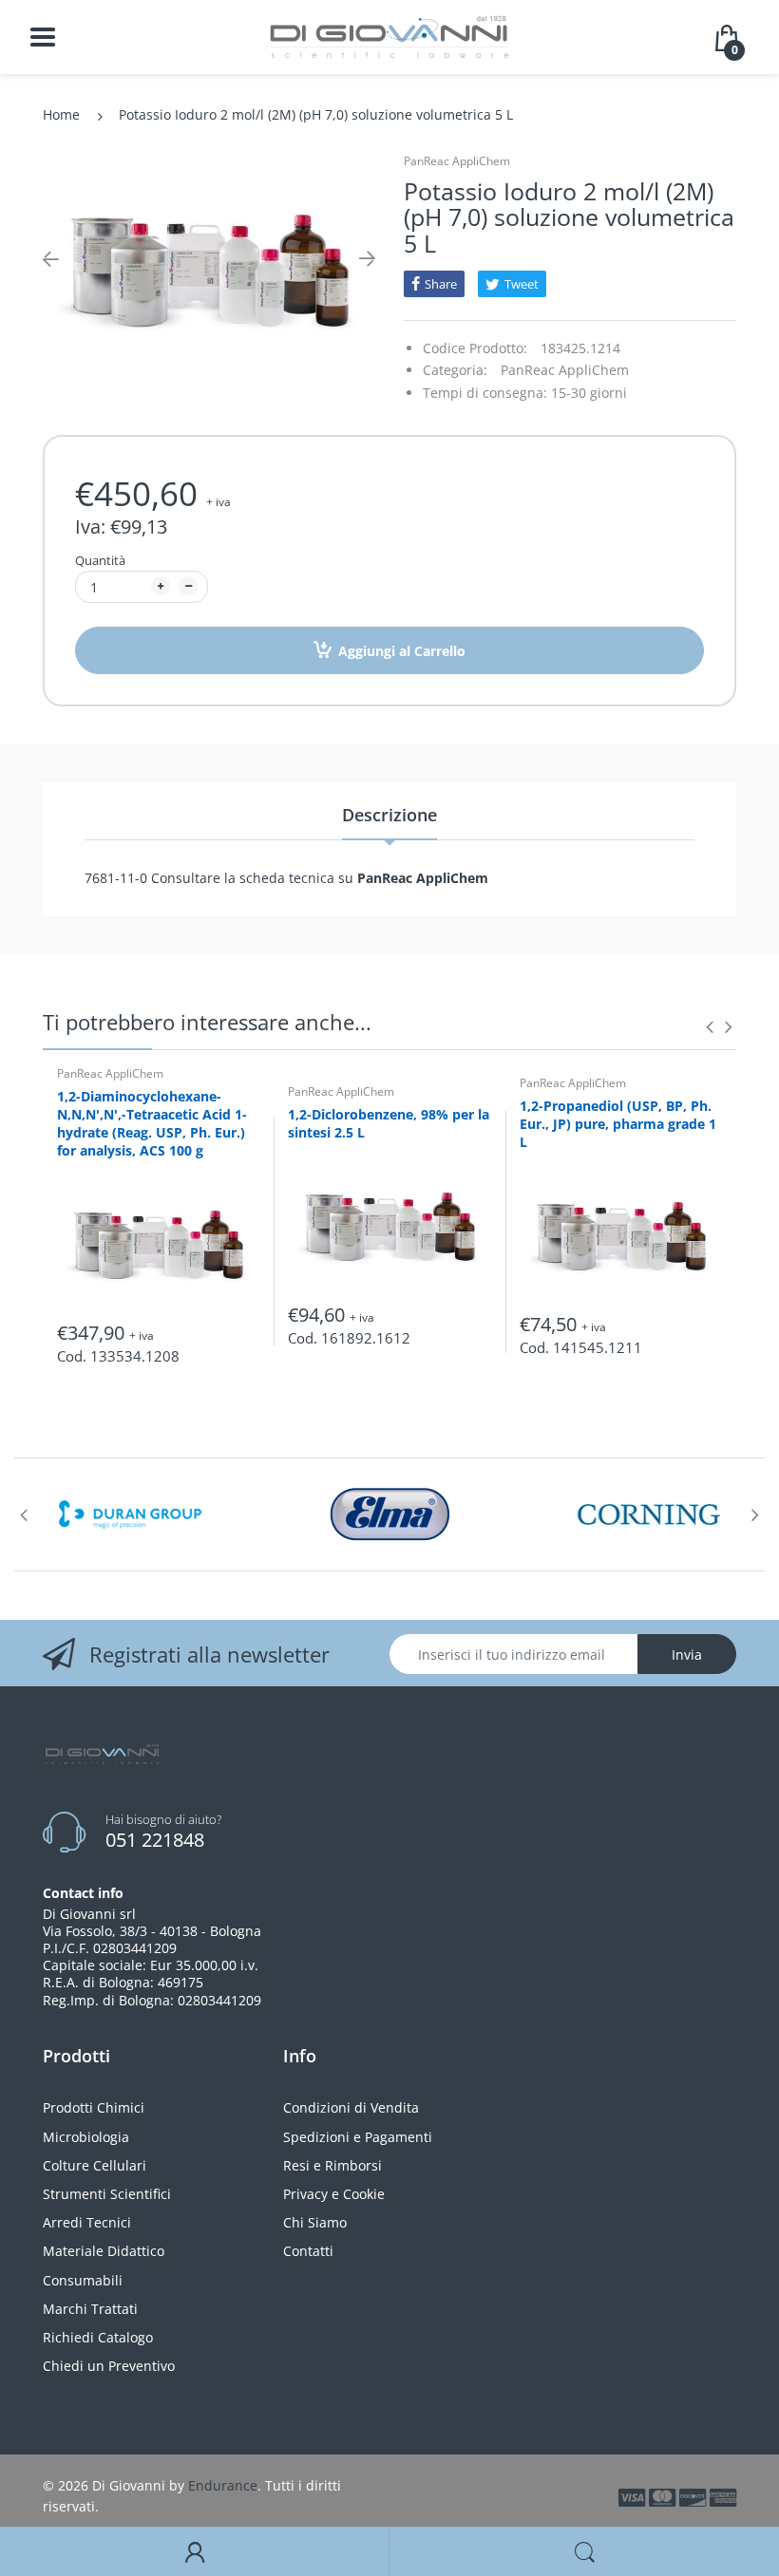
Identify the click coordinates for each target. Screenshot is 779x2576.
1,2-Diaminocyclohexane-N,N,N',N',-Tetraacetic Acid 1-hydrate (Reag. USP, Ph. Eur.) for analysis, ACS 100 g (152, 1123)
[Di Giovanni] (389, 36)
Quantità (100, 560)
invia (687, 1655)
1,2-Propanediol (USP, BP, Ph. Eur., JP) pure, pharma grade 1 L (618, 1124)
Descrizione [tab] (389, 815)
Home (61, 114)
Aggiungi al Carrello (402, 651)
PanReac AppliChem (457, 161)
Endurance (223, 2485)
